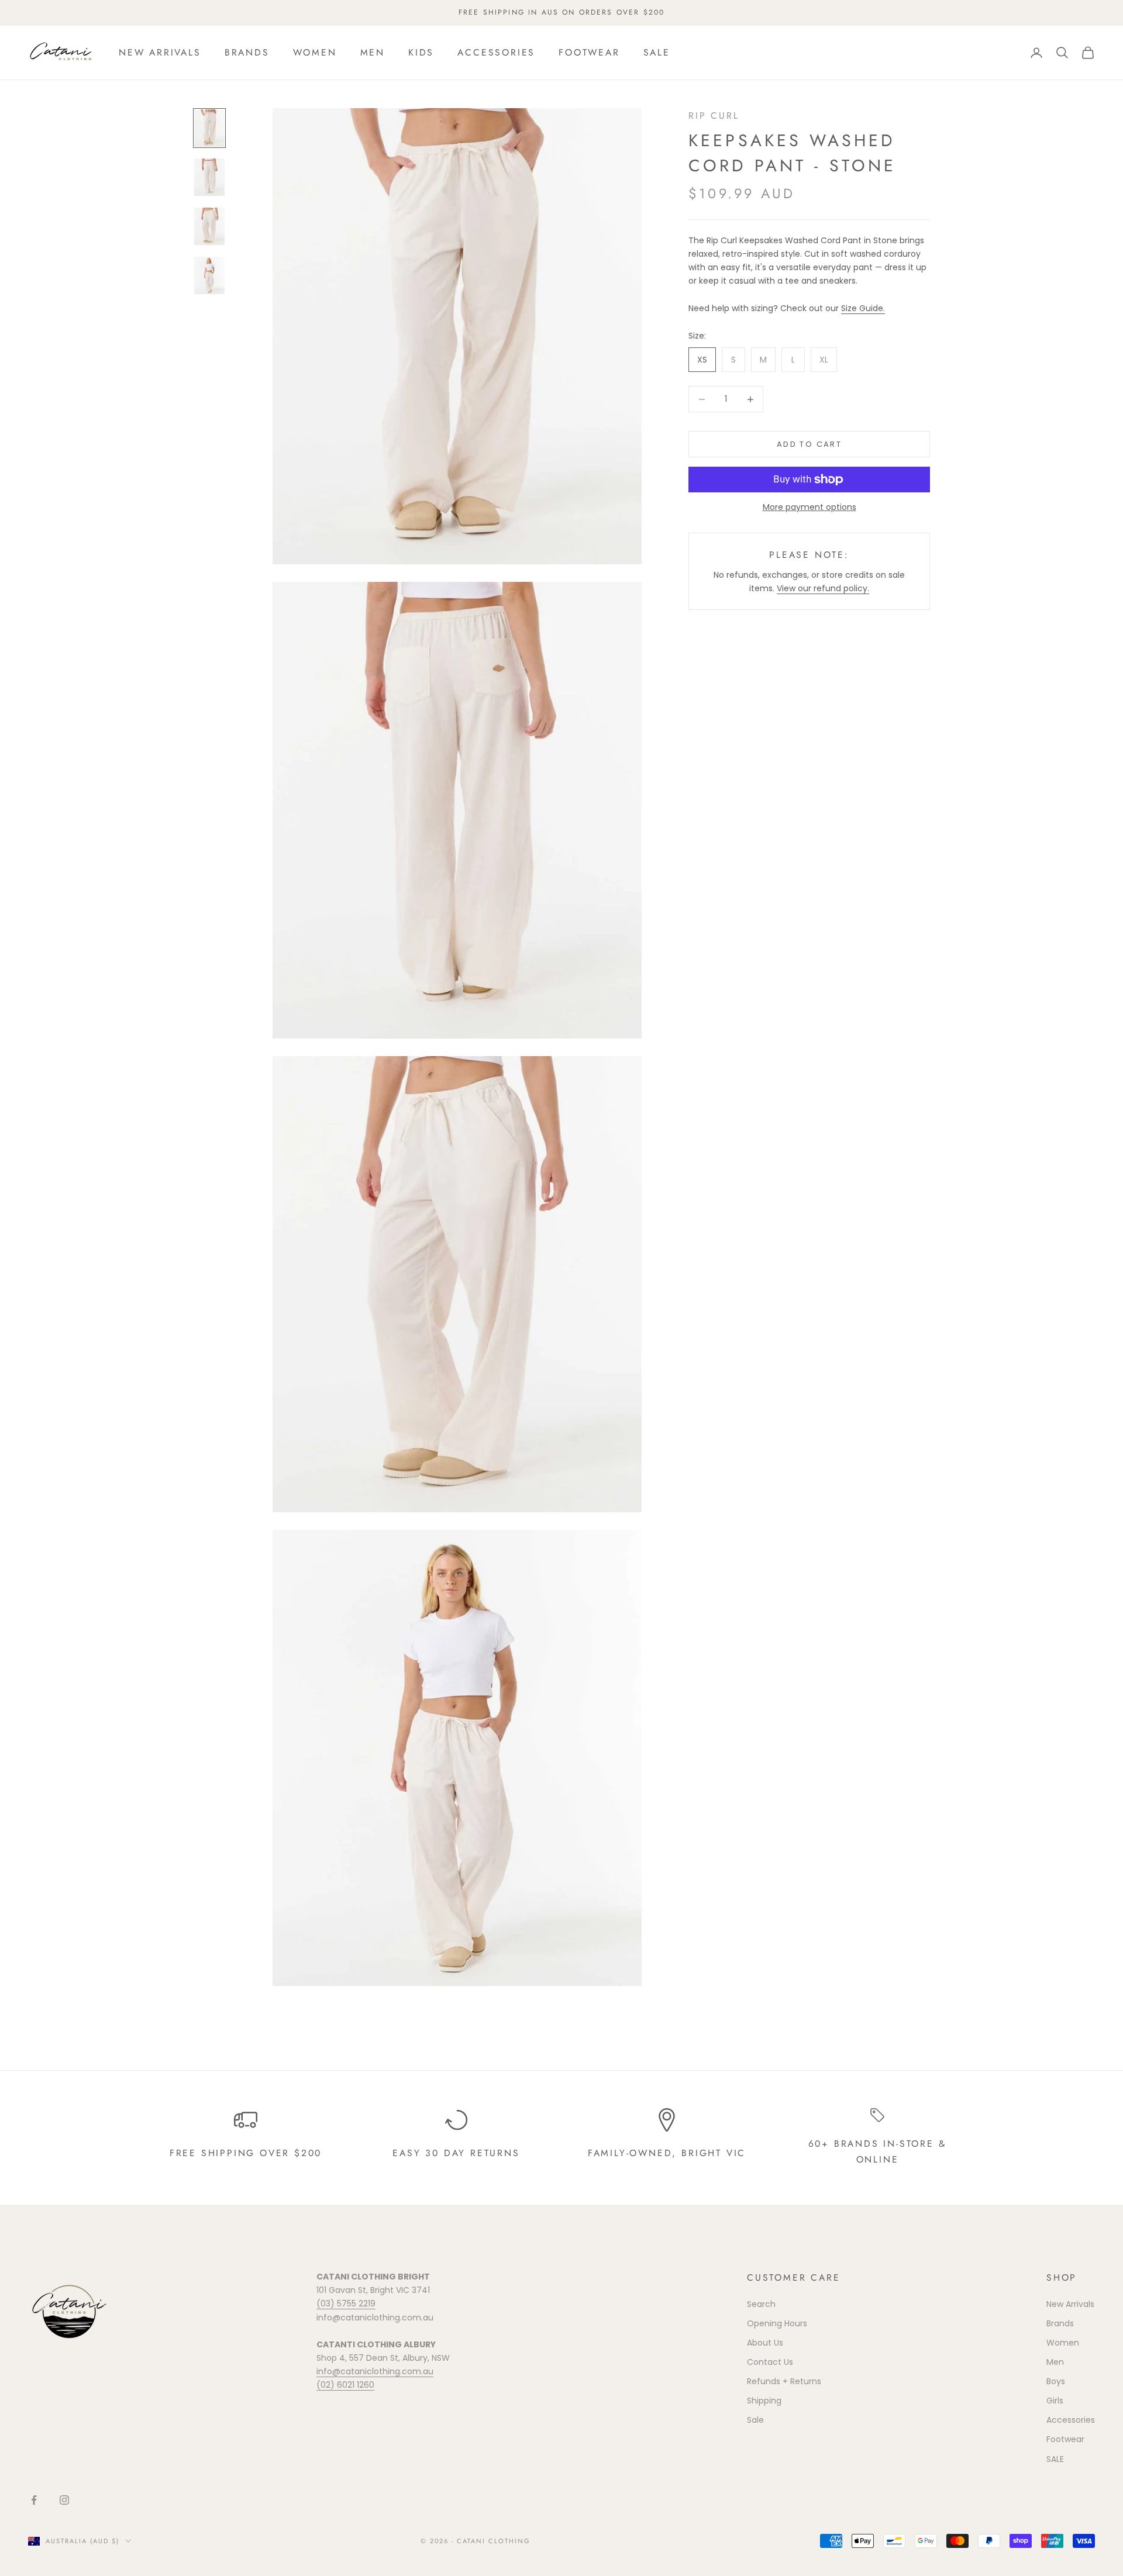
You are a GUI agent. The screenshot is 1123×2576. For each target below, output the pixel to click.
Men (373, 52)
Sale (755, 2420)
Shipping (764, 2401)
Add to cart (809, 444)
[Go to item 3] (209, 226)
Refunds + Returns (784, 2381)
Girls (1055, 2401)
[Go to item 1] (209, 128)
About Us (765, 2343)
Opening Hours (777, 2323)
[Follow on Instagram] (64, 2500)
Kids (421, 52)
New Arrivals (160, 52)
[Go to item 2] (209, 177)
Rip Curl (714, 115)
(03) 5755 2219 (346, 2303)
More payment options (809, 507)
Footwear (589, 52)
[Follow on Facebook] (34, 2500)
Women (315, 52)
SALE (657, 52)
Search (761, 2304)
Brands (247, 52)
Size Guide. (863, 308)
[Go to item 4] (209, 275)
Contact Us (770, 2362)
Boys (1056, 2381)
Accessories (496, 52)
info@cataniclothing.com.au (375, 2371)
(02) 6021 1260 (345, 2385)
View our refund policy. (823, 588)
